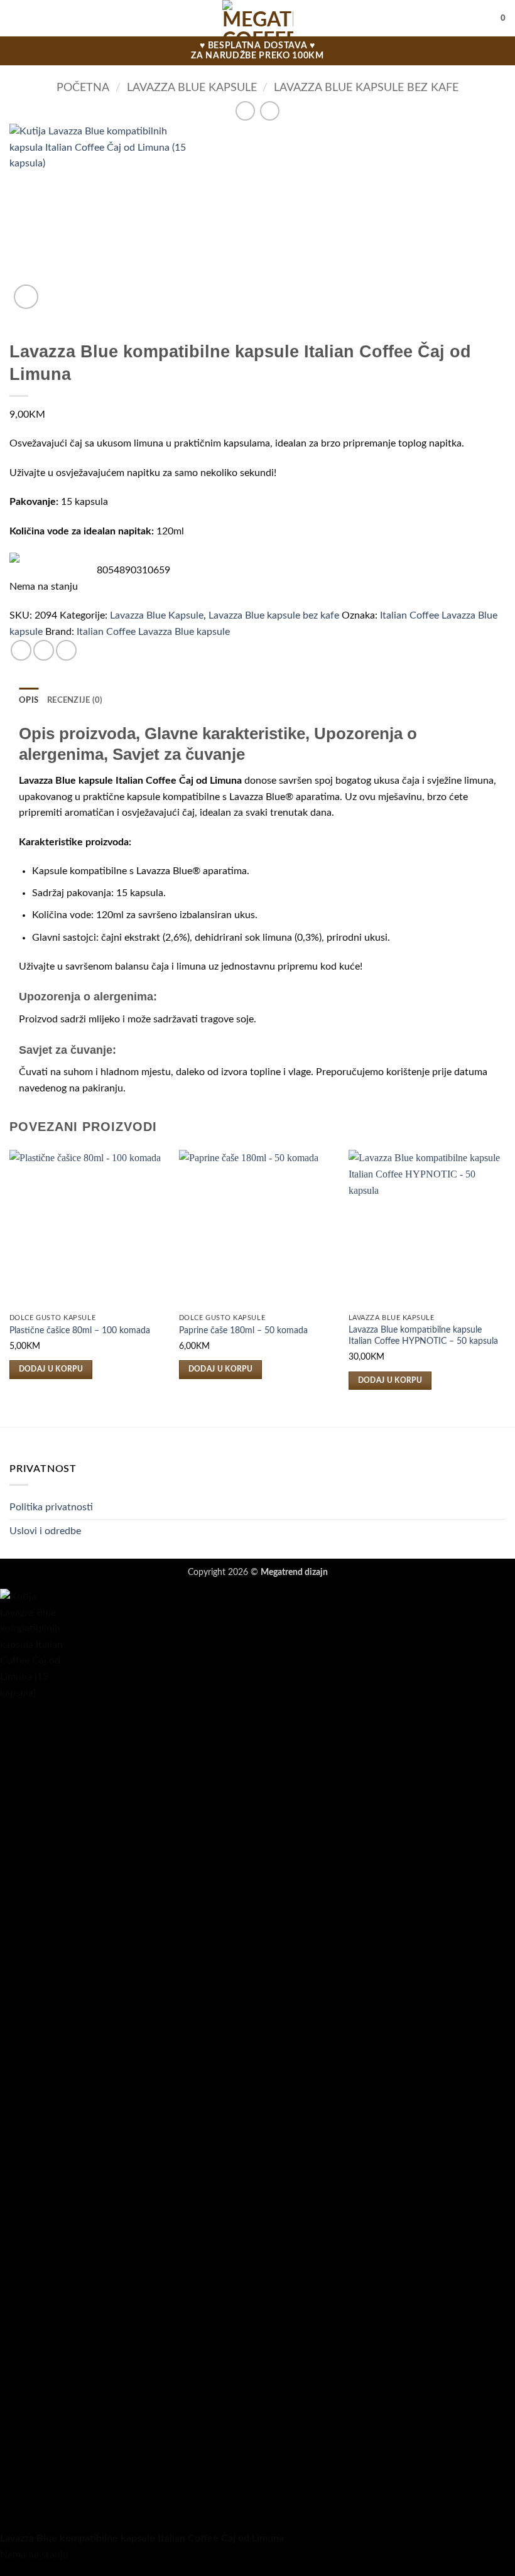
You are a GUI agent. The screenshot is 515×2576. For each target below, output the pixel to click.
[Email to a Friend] (66, 650)
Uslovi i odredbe (45, 1531)
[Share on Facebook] (44, 650)
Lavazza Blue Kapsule (192, 88)
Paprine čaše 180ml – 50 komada (243, 1330)
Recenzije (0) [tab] (75, 700)
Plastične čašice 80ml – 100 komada (80, 1330)
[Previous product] (270, 111)
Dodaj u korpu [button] (51, 1369)
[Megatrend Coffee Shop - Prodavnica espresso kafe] (258, 18)
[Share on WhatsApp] (21, 650)
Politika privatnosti (51, 1507)
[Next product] (245, 111)
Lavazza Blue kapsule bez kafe (366, 88)
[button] (17, 18)
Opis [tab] (29, 700)
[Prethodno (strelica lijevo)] (22, 1288)
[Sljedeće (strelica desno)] (493, 1288)
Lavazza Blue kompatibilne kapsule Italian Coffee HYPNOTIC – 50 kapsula (423, 1336)
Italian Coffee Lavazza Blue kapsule (153, 632)
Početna (83, 88)
